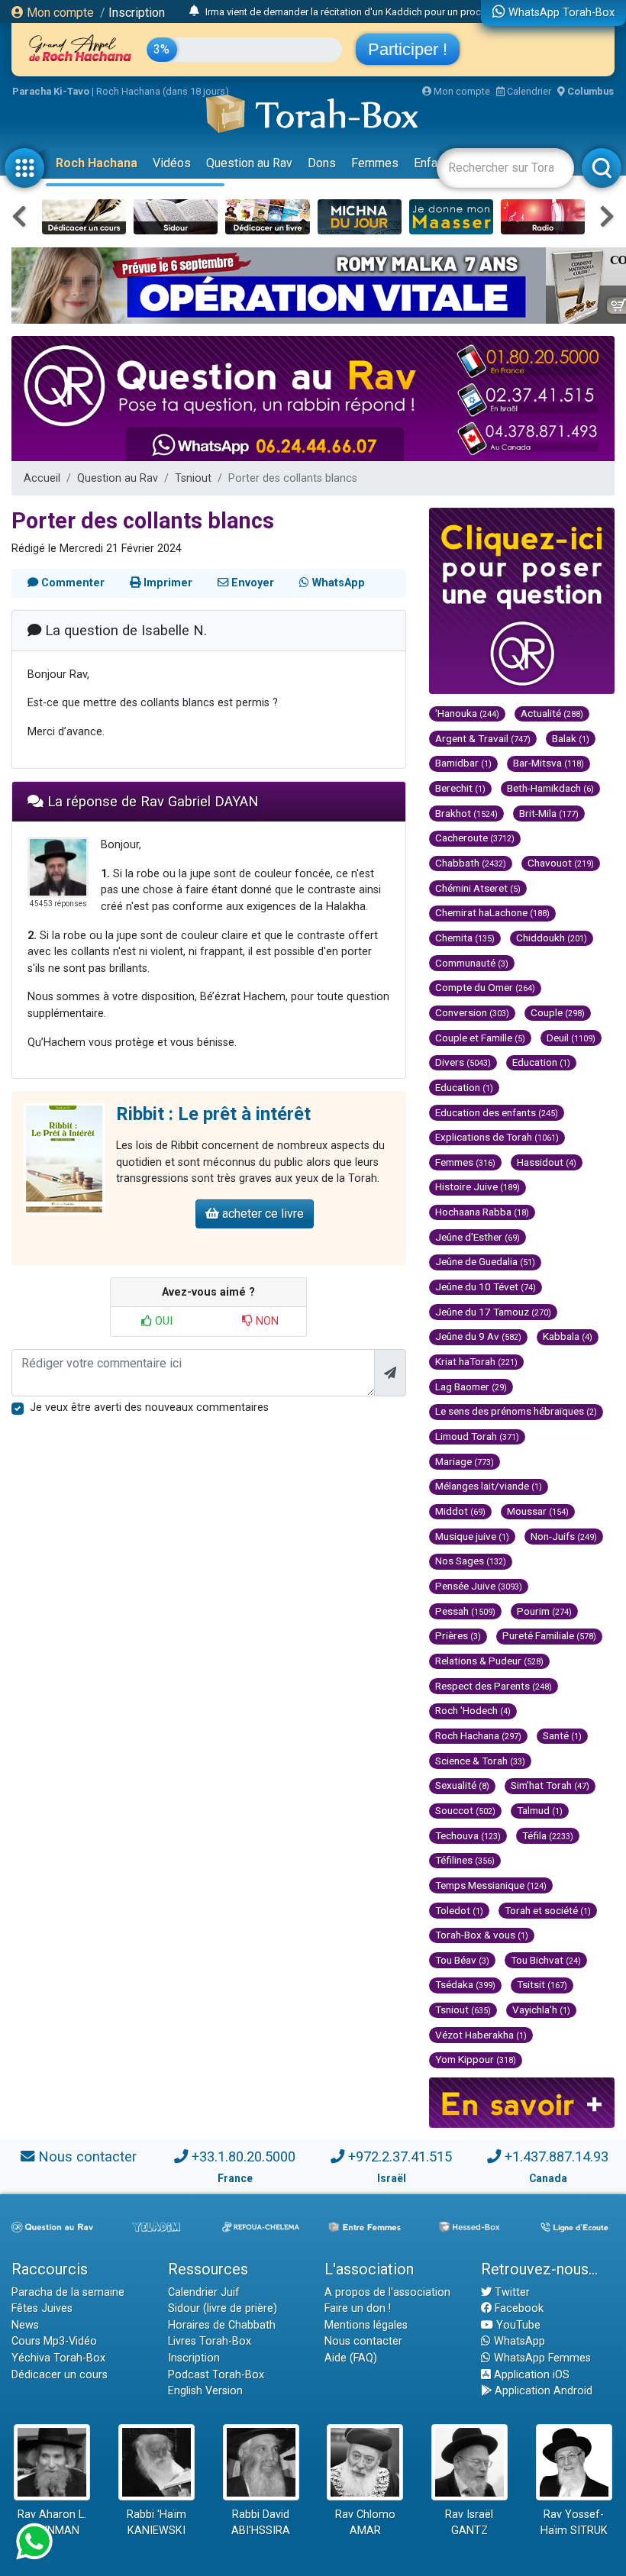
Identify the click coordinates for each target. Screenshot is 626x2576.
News (25, 2325)
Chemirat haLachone (492, 912)
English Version (205, 2391)
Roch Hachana (97, 163)
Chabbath (471, 863)
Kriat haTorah (476, 1361)
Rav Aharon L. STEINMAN (52, 2523)
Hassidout (547, 1162)
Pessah (465, 1611)
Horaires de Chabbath (222, 2325)
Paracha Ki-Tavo (51, 91)
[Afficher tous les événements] (194, 11)
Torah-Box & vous (482, 1935)
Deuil (571, 1038)
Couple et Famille (480, 1038)
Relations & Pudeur (489, 1661)
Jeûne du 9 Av (478, 1336)
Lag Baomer (471, 1386)
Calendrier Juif (204, 2292)
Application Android (542, 2391)
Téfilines (465, 1860)
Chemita (465, 938)
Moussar (538, 1511)
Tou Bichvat (546, 1960)
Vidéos (172, 163)
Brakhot (466, 813)
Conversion (472, 1012)
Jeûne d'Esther (478, 1237)
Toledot (459, 1910)
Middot (460, 1511)
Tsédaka (465, 1984)
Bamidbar (463, 763)
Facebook (518, 2308)
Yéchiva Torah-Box (58, 2358)
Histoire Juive (478, 1186)
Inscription (137, 13)
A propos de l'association (387, 2292)
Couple (558, 1012)
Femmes (375, 163)
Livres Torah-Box (210, 2341)
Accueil (42, 478)
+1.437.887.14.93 (557, 2156)
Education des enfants (497, 1112)
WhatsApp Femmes (541, 2358)
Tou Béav (462, 1960)
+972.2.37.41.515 (400, 2156)
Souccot (465, 1810)
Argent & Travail (483, 738)
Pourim (544, 1611)
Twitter (511, 2292)
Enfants (434, 163)
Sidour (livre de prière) (223, 2308)
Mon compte (59, 13)
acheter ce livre (261, 1214)
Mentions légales (366, 2325)
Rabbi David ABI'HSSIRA (261, 2523)
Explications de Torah (497, 1137)
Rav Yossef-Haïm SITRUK (574, 2523)
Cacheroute (475, 838)
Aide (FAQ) (351, 2358)
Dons (322, 163)
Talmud (540, 1810)
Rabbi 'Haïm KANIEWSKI (156, 2523)
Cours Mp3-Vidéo (54, 2341)
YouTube (517, 2325)
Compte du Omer (485, 987)
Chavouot (561, 863)
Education (541, 1062)
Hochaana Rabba (482, 1212)
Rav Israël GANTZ (469, 2523)
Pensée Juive (479, 1586)
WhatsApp (518, 2341)
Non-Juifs (564, 1536)
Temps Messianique (491, 1885)
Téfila (548, 1835)
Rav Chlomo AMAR (365, 2523)
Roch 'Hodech (473, 1710)
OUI (162, 1321)
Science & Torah (480, 1761)
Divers (463, 1062)
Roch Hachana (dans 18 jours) (163, 91)
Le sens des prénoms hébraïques (516, 1411)
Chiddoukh (552, 938)
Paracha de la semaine (68, 2292)
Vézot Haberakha (481, 2035)
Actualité (552, 713)
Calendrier (528, 91)
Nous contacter (87, 2156)
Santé (562, 1735)
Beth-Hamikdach (550, 788)
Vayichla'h (541, 2009)
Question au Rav (249, 163)
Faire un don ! (358, 2308)
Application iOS (530, 2375)
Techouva (468, 1835)
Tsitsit (542, 1984)
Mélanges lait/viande (489, 1486)
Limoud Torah (477, 1436)
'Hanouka (467, 713)
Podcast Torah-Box (216, 2375)
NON (266, 1321)
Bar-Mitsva (549, 763)
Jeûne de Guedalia (485, 1261)
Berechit (460, 788)
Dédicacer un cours (60, 2375)
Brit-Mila (549, 813)
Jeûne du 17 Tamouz (493, 1312)
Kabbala (568, 1336)
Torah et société (548, 1910)
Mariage (465, 1461)
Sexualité (462, 1785)
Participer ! (408, 49)
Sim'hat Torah (550, 1785)
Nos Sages (471, 1561)
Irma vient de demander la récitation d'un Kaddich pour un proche (348, 12)
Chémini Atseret (478, 888)
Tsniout (193, 478)
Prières (458, 1635)
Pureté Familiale (549, 1635)
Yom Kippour (476, 2059)
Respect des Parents (494, 1686)
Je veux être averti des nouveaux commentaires (149, 1407)
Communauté (472, 963)
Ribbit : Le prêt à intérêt (213, 1114)
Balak (571, 738)
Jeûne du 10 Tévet (486, 1286)
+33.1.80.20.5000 (244, 2156)
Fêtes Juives (42, 2308)
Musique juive (472, 1536)
